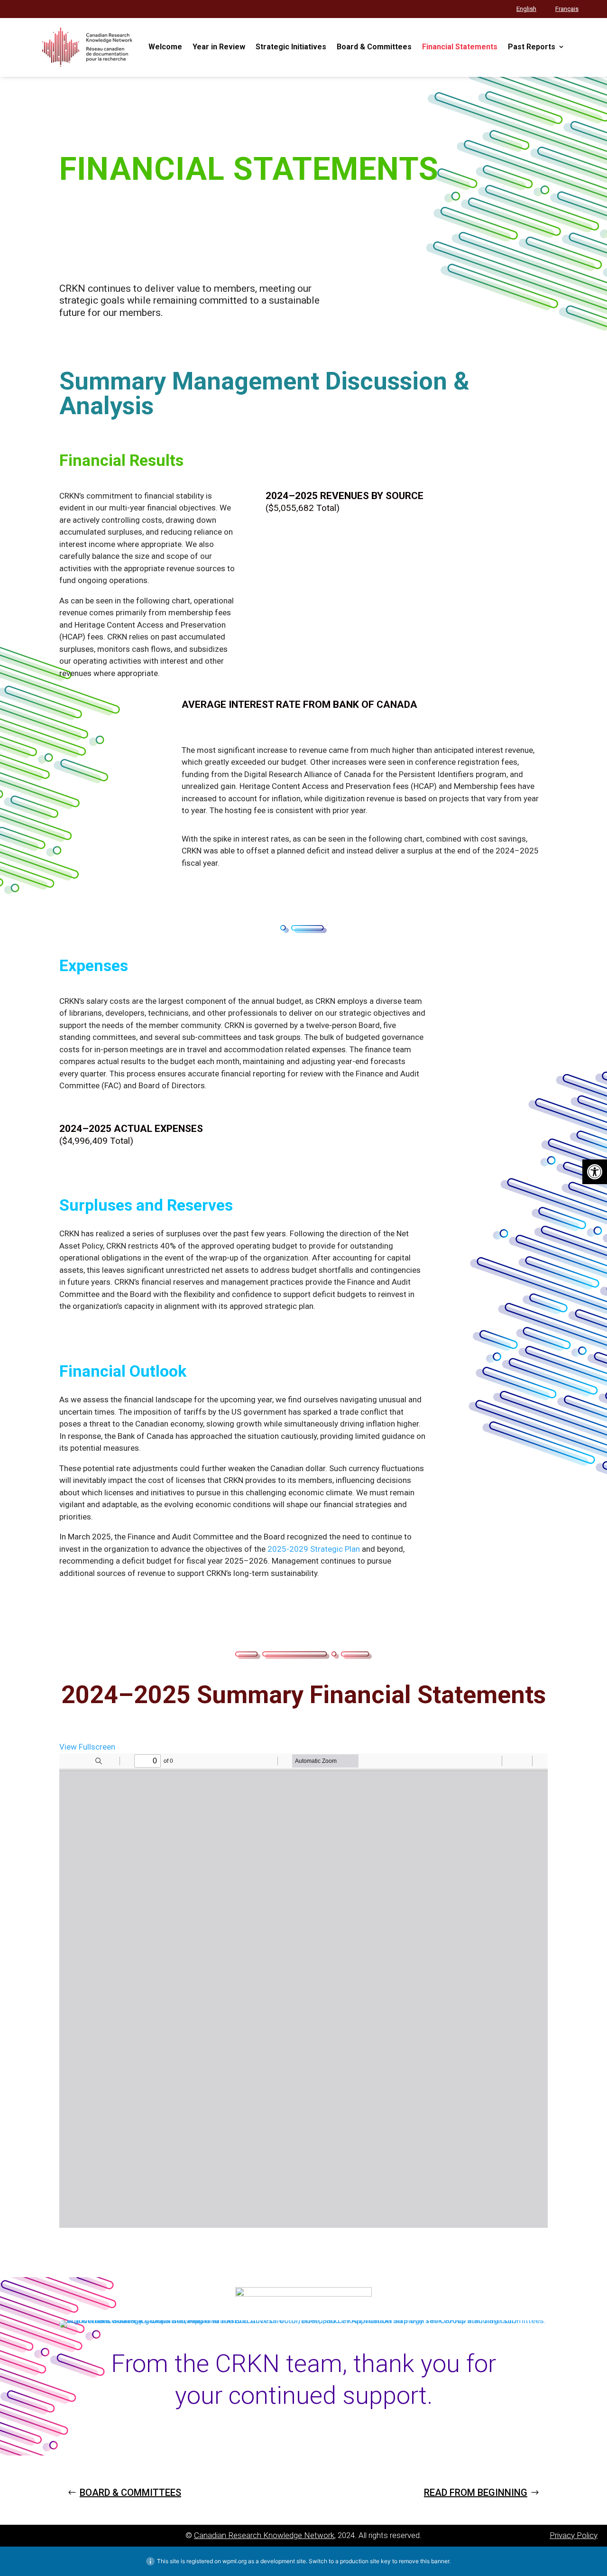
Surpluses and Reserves (146, 1206)
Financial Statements (249, 170)
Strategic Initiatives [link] (291, 47)
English (526, 9)
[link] (595, 1172)
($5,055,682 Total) (303, 508)
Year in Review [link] (219, 47)
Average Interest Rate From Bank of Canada (299, 704)
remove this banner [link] (424, 2561)
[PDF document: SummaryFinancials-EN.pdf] (303, 1991)
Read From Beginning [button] (476, 2493)
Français (567, 9)
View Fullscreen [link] (87, 1747)
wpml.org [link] (235, 2561)
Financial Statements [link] (460, 47)
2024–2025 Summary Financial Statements (303, 1696)
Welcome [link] (165, 47)
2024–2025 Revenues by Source (345, 496)
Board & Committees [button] (130, 2493)
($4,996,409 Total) (96, 1141)
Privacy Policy (574, 2535)
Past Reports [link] (532, 47)
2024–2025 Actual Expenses (131, 1129)
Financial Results (121, 461)
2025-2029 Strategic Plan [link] (314, 1549)
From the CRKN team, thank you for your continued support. (303, 2380)
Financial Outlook (123, 1372)
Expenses (94, 966)
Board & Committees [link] (374, 47)
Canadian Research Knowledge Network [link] (264, 2535)
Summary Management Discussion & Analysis (264, 395)
